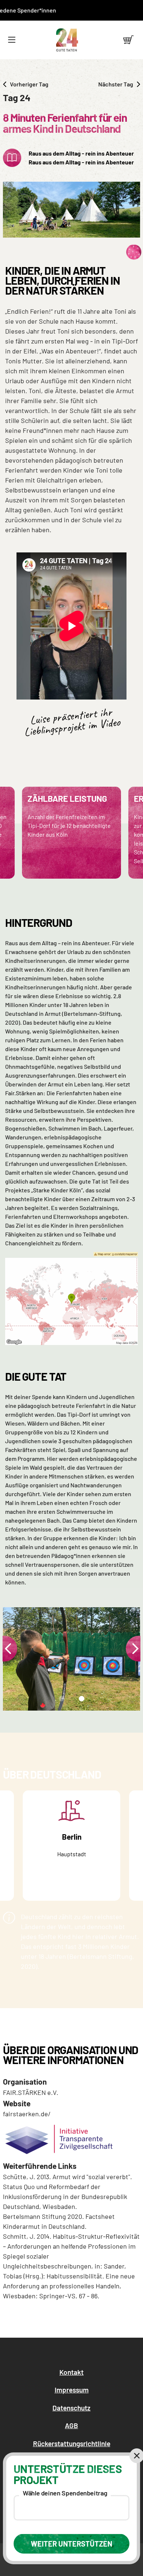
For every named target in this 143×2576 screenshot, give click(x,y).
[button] (12, 40)
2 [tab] (81, 1701)
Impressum (72, 2390)
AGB (71, 2425)
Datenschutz (71, 2408)
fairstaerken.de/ (27, 2114)
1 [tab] (60, 1701)
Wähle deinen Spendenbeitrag (65, 2493)
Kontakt (71, 2372)
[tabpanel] (71, 1659)
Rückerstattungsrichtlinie (72, 2443)
